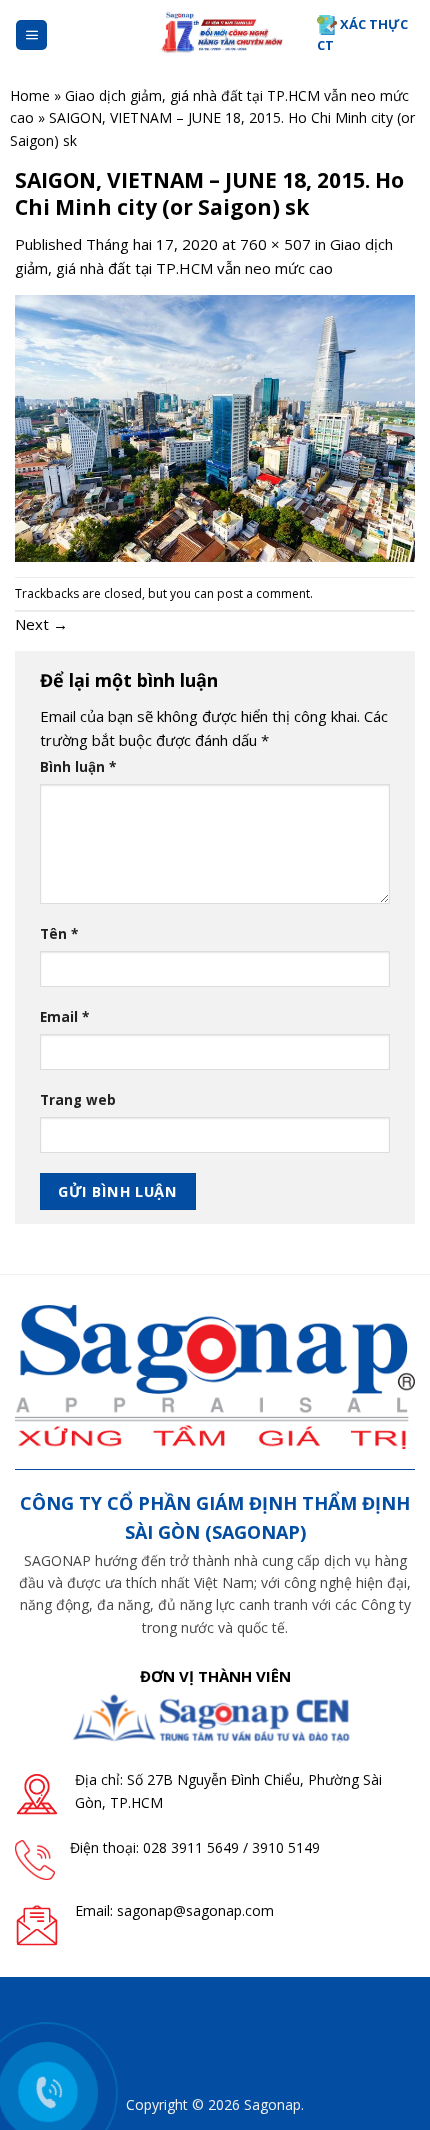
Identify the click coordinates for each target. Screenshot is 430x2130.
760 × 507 (275, 244)
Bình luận (78, 767)
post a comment (263, 593)
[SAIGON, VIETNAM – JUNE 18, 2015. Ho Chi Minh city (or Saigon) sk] (215, 427)
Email (64, 1017)
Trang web (78, 1100)
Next (41, 624)
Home (30, 95)
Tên (59, 934)
